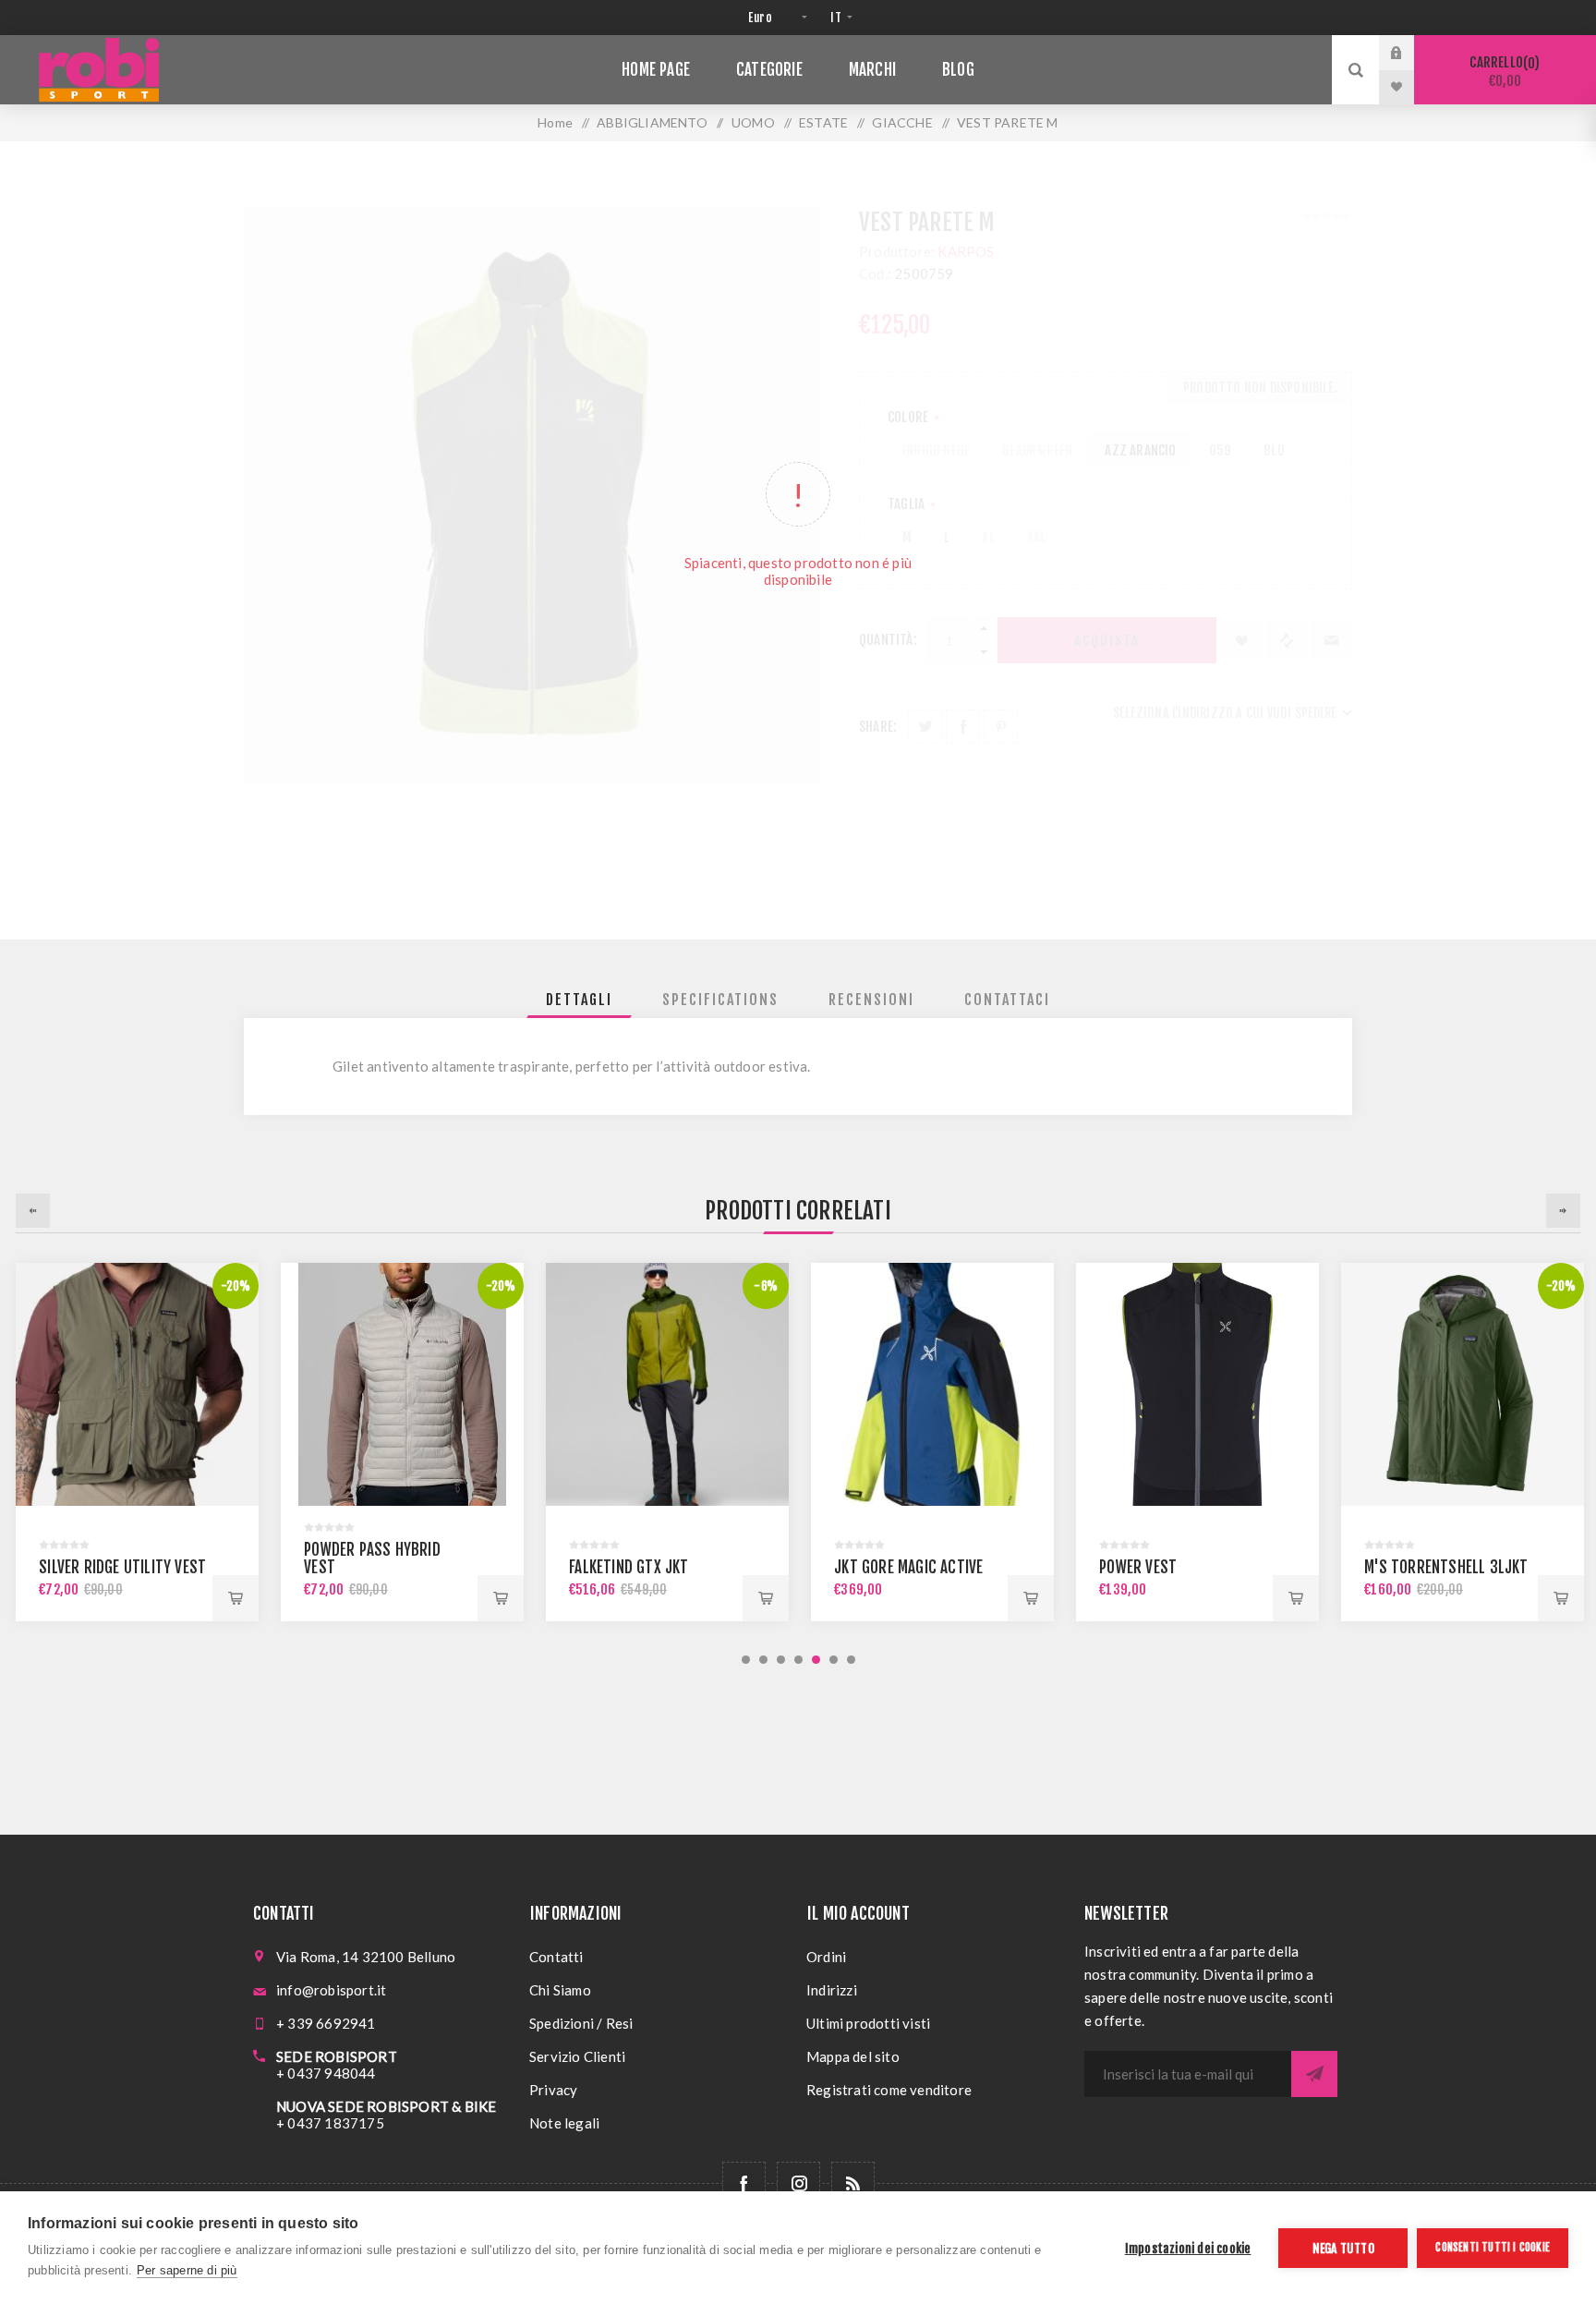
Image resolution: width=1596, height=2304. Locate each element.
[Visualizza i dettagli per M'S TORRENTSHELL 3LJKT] (1463, 1384)
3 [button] (781, 1660)
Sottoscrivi (1314, 2074)
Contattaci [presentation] (1007, 1000)
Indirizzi (832, 1990)
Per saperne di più (187, 2270)
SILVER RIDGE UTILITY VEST (122, 1567)
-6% (766, 1286)
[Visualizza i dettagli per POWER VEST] (1197, 1384)
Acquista (236, 1598)
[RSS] (853, 2183)
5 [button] (816, 1660)
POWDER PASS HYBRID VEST (372, 1558)
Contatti (556, 1957)
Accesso (1410, 53)
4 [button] (798, 1660)
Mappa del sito (853, 2056)
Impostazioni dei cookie (1188, 2248)
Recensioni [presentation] (871, 1000)
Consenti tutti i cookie (1493, 2247)
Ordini (826, 1957)
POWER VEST (1138, 1567)
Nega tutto (1343, 2248)
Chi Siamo (560, 1990)
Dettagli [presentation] (579, 1000)
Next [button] (1563, 1211)
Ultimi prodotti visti (868, 2023)
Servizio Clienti (577, 2056)
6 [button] (834, 1660)
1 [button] (746, 1660)
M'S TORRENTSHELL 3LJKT (1446, 1567)
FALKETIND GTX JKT (629, 1567)
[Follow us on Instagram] (798, 2183)
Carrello (1502, 72)
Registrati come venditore (889, 2090)
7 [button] (851, 1660)
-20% (236, 1286)
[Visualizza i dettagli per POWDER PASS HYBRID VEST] (402, 1384)
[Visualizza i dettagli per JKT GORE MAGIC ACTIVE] (932, 1384)
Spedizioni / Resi (581, 2023)
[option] (137, 1442)
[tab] (579, 1000)
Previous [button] (33, 1211)
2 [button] (763, 1660)
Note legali (564, 2123)
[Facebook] (744, 2183)
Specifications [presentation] (720, 1000)
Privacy (553, 2090)
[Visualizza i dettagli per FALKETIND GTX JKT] (667, 1384)
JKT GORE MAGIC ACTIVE (908, 1567)
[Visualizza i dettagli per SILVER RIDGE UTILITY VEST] (137, 1384)
